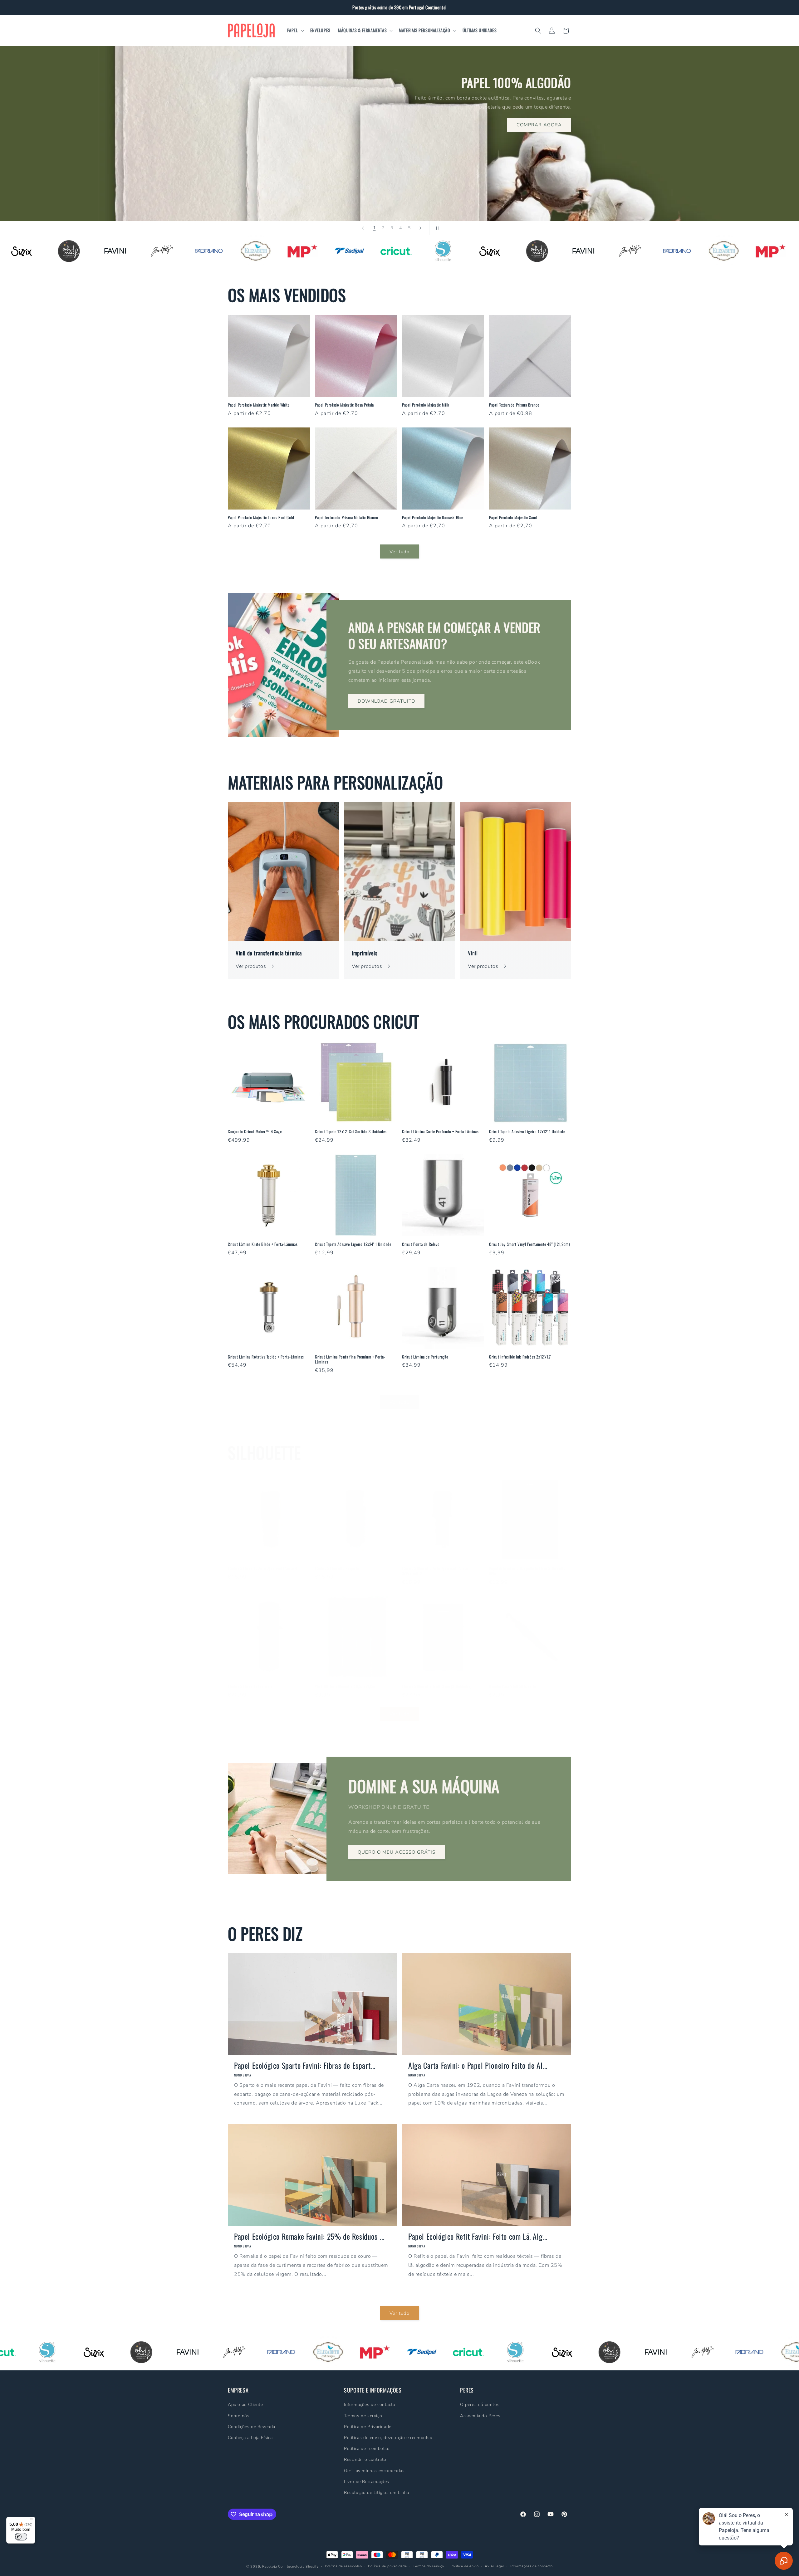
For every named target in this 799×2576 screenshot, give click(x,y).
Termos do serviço (429, 2566)
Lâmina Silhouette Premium (250, 1686)
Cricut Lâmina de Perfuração (425, 1357)
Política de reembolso (367, 2449)
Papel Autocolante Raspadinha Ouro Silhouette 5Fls (527, 1571)
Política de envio (465, 2566)
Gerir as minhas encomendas (374, 2471)
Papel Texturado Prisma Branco (514, 405)
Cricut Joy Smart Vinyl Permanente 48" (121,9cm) (529, 1244)
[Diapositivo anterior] (363, 228)
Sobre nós (239, 2416)
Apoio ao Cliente (245, 2405)
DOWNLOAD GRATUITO (386, 701)
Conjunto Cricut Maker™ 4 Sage (255, 1132)
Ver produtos (251, 966)
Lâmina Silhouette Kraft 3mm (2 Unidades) (437, 1686)
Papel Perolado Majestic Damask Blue (433, 517)
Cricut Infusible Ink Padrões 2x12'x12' (520, 1357)
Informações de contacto (370, 2405)
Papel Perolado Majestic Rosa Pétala (344, 405)
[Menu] (32, 2520)
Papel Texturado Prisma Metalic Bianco (346, 517)
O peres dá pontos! (480, 2405)
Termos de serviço (363, 2416)
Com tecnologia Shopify (298, 2566)
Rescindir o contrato (365, 2460)
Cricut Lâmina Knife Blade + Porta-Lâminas (263, 1244)
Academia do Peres (480, 2416)
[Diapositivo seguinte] (420, 228)
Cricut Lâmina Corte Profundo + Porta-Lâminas (440, 1132)
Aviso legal (494, 2566)
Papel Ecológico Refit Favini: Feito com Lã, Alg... (478, 2236)
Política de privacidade (387, 2566)
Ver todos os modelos (263, 161)
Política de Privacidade (368, 2427)
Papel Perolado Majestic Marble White (259, 405)
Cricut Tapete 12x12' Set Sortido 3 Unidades (351, 1132)
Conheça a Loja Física (250, 2438)
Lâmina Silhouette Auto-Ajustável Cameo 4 (263, 1568)
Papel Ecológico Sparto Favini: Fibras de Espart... (305, 2065)
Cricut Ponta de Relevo (421, 1244)
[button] (295, 30)
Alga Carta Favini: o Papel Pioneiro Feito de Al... (478, 2065)
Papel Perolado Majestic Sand (513, 517)
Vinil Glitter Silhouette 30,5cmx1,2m (345, 1686)
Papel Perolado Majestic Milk (426, 405)
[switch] (21, 2537)
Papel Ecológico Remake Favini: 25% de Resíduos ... (309, 2236)
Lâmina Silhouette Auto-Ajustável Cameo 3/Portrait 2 (435, 1571)
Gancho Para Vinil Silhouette (513, 1686)
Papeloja (270, 2566)
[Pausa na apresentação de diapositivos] (436, 228)
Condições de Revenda (252, 2427)
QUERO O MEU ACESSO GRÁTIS (397, 1852)
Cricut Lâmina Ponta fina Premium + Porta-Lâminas (350, 1359)
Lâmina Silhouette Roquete (337, 1568)
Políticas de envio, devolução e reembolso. (389, 2438)
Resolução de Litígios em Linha (377, 2493)
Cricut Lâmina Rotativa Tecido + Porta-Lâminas (266, 1357)
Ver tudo (399, 551)
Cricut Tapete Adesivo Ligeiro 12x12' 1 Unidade (527, 1132)
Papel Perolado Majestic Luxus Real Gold (261, 517)
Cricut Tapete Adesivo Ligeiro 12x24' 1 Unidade (353, 1244)
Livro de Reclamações (367, 2482)
